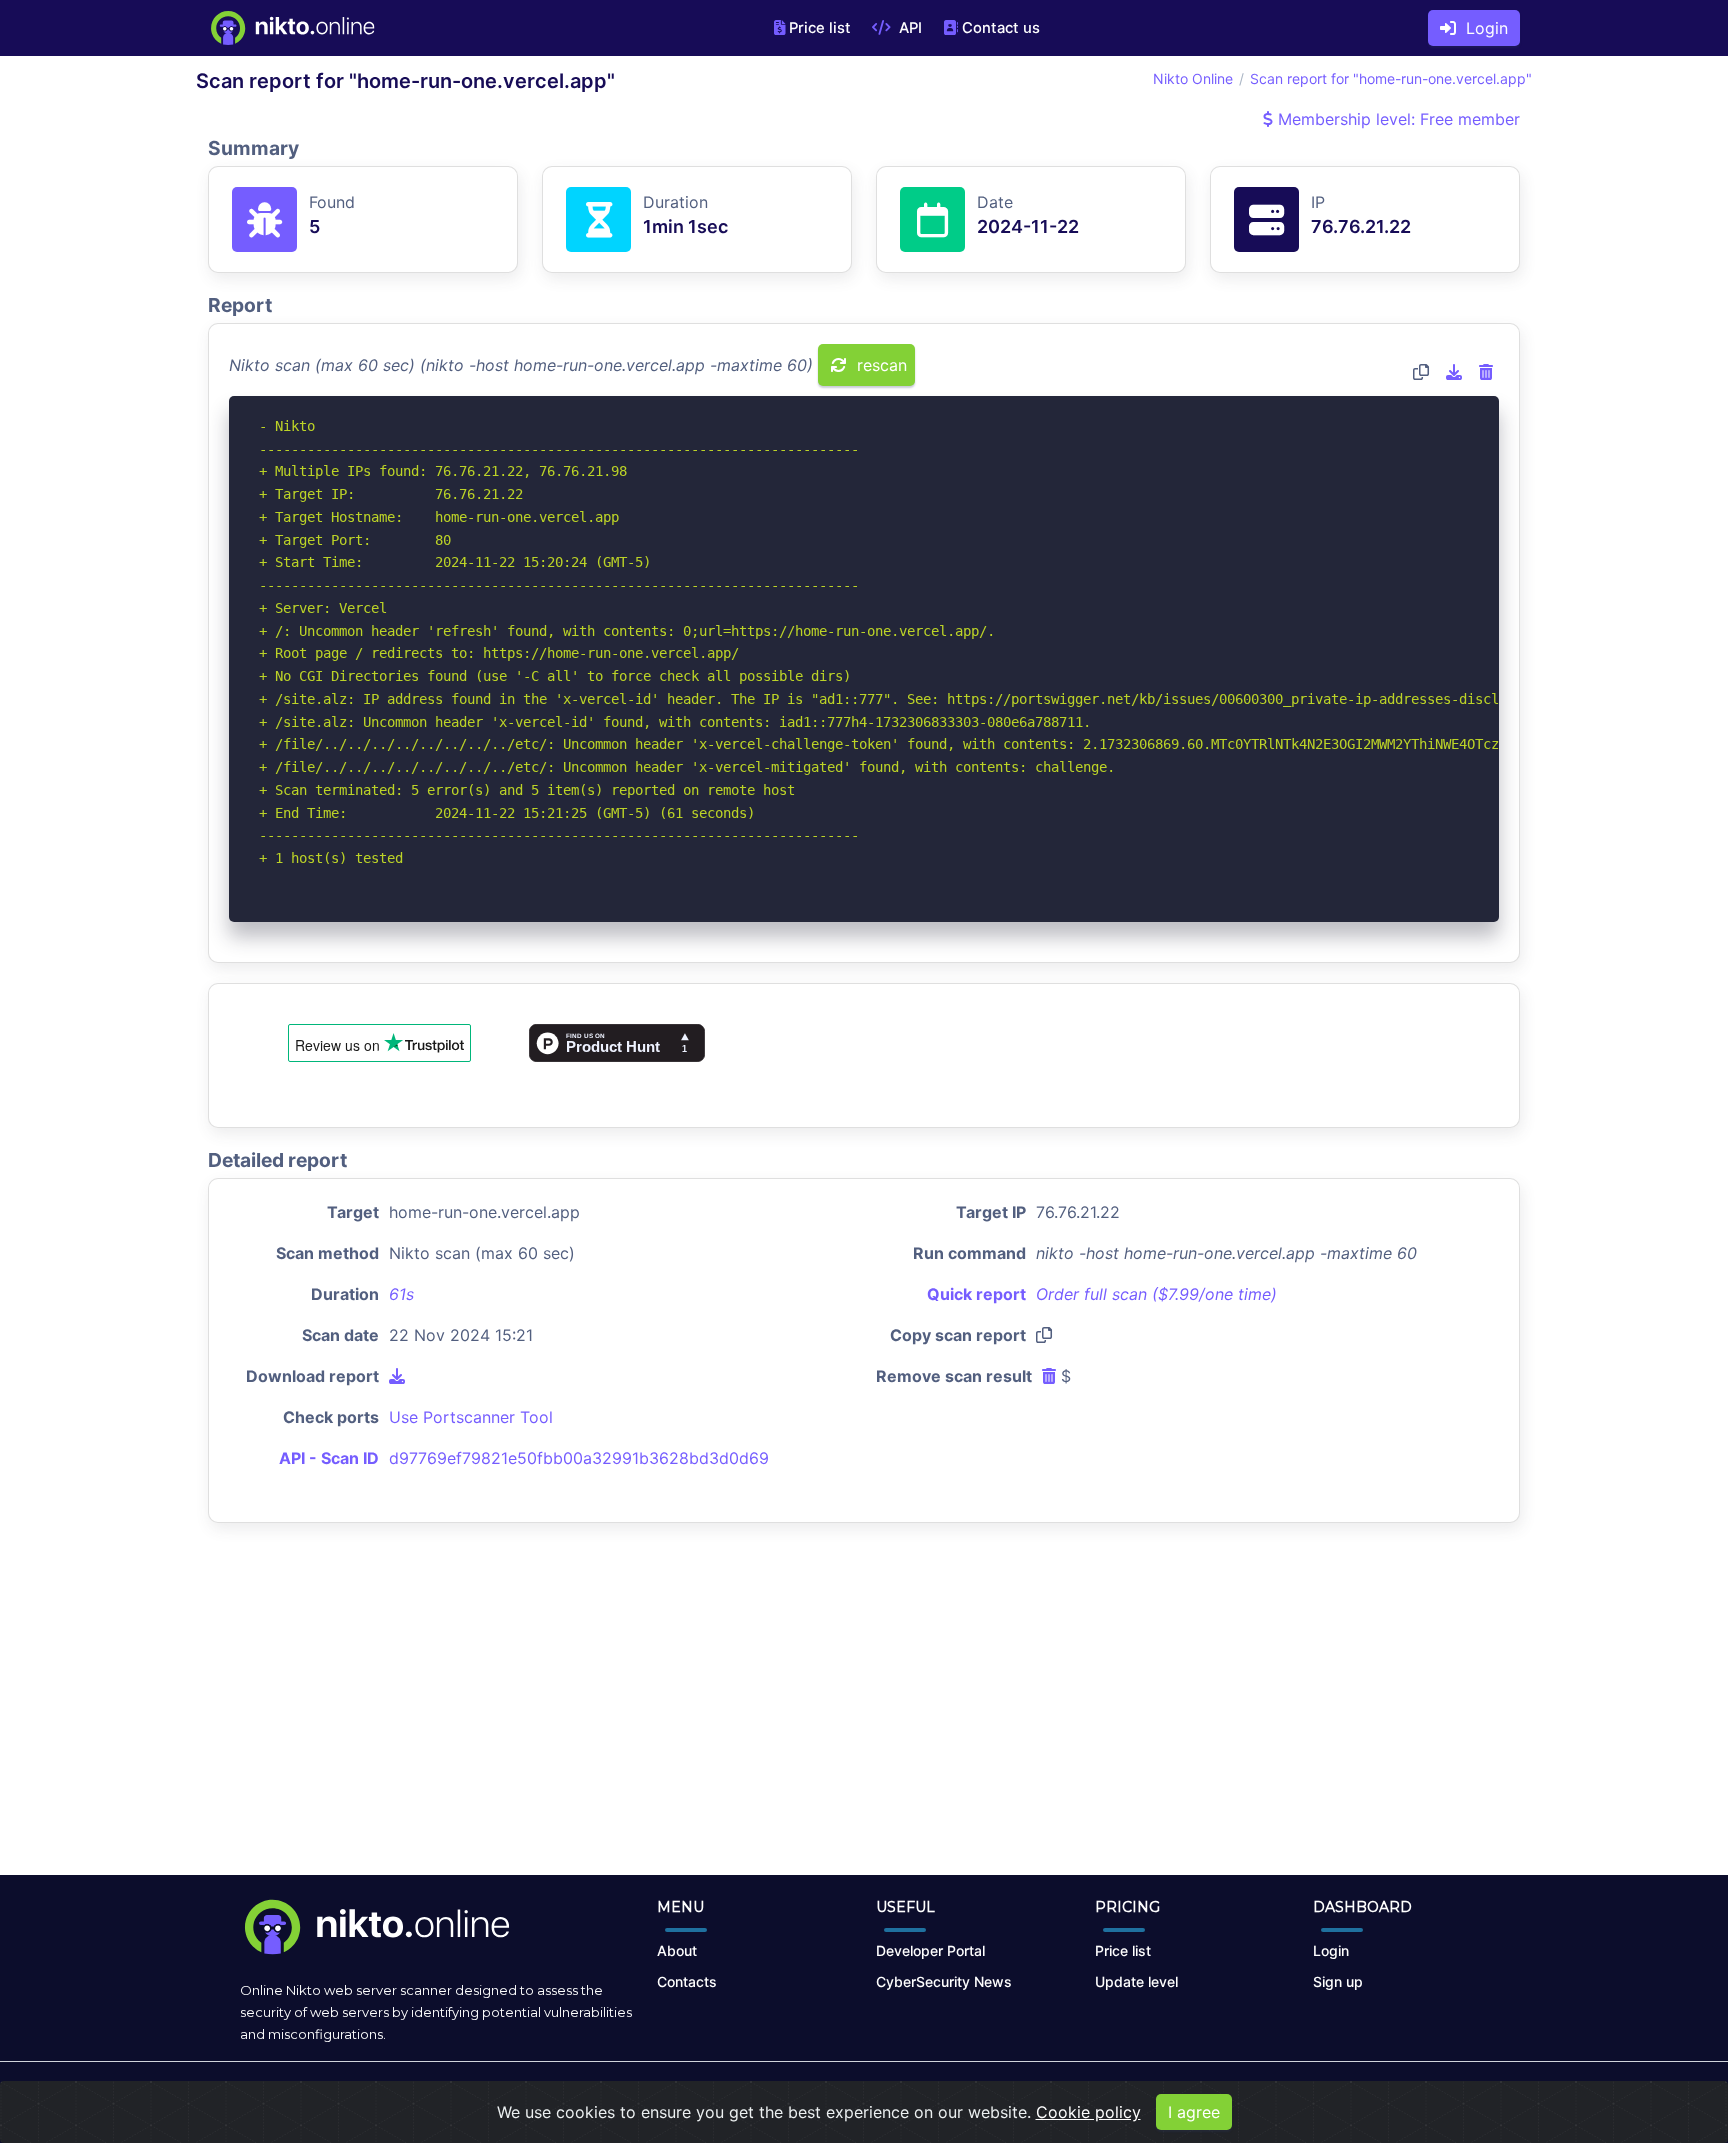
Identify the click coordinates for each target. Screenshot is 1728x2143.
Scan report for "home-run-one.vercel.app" (1391, 78)
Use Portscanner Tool (471, 1417)
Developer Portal (930, 1950)
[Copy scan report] (1421, 372)
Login (1482, 28)
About (677, 1950)
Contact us (1001, 28)
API (908, 28)
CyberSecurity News (944, 1981)
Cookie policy (1088, 2112)
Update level (1136, 1981)
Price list (820, 28)
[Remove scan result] (1486, 372)
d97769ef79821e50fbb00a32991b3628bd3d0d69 (579, 1458)
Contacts (687, 1981)
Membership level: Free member (1396, 119)
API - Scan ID (329, 1458)
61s (401, 1294)
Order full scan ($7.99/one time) (1156, 1294)
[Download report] (1454, 372)
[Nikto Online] (291, 28)
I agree (1194, 2112)
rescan (879, 365)
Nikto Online (1193, 78)
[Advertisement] (864, 1715)
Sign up (1338, 1981)
